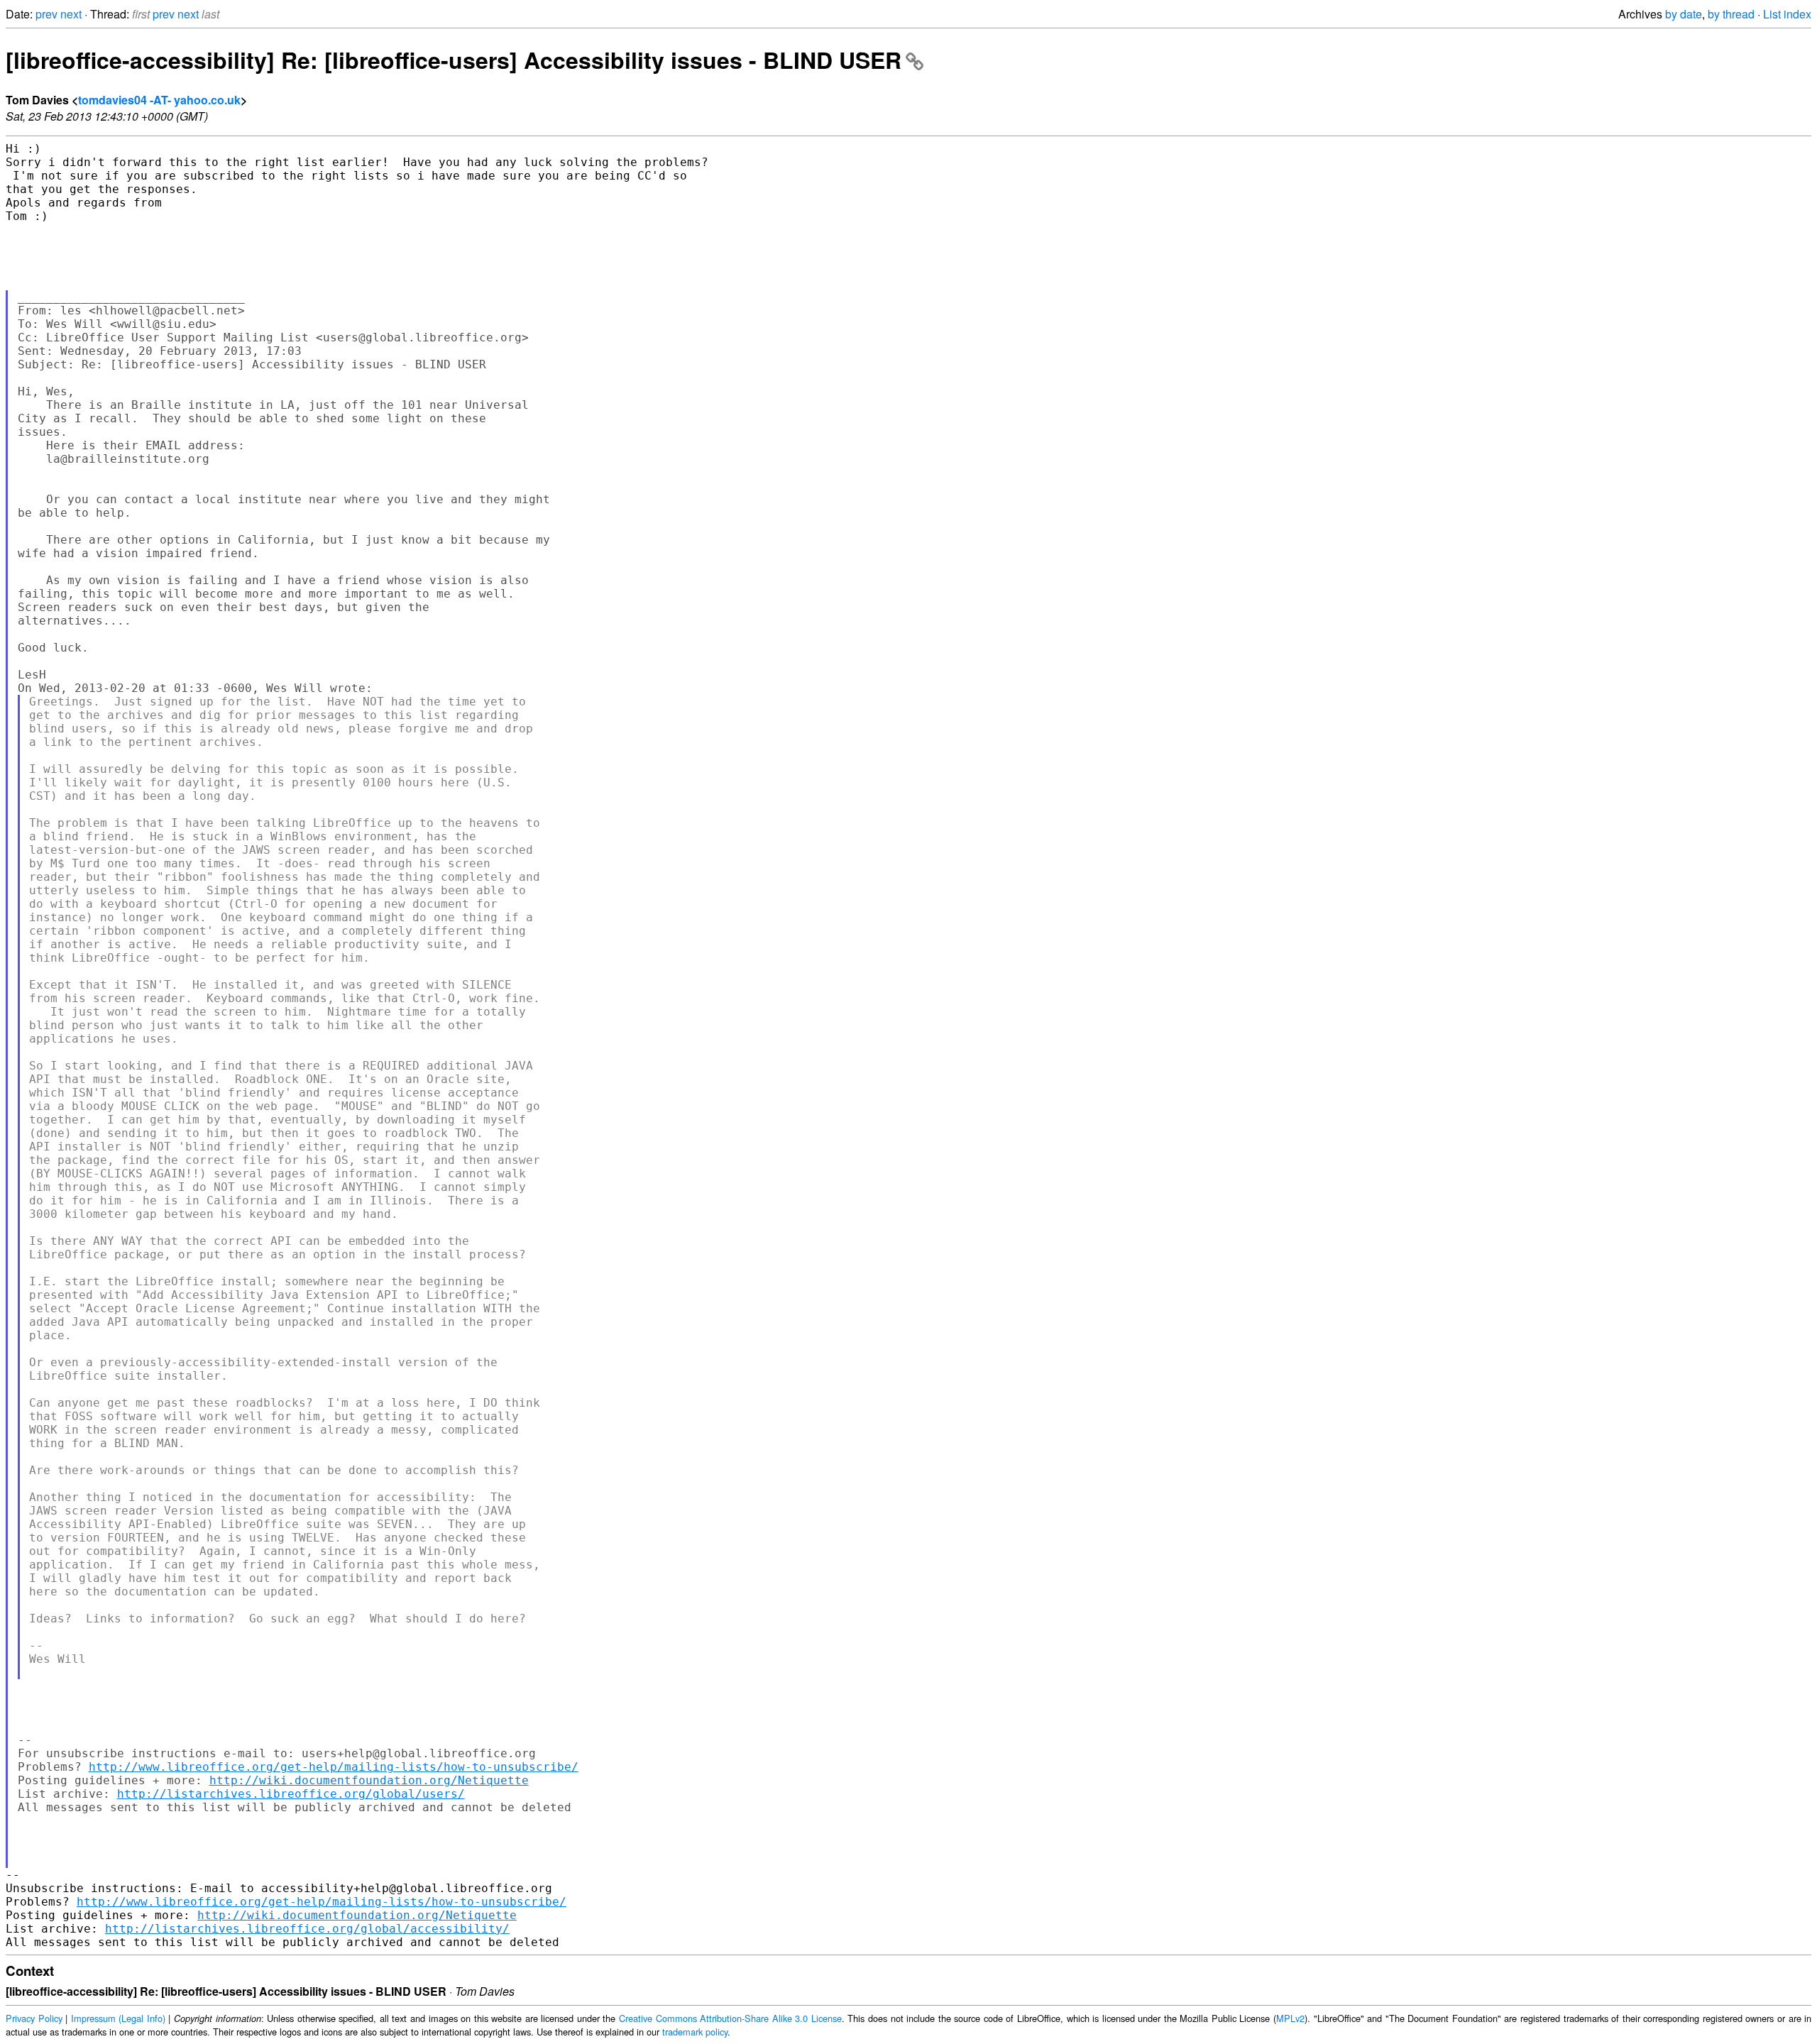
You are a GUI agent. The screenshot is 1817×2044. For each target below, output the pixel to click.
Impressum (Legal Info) (118, 2018)
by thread (1731, 14)
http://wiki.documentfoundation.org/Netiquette (369, 1780)
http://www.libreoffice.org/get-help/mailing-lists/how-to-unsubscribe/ (334, 1767)
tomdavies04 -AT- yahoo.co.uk (159, 100)
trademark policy (695, 2032)
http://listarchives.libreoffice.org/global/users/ (291, 1794)
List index (1787, 14)
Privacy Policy (34, 2018)
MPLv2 (1290, 2018)
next (71, 14)
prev (46, 14)
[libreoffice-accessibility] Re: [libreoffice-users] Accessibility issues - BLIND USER (454, 60)
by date (1684, 14)
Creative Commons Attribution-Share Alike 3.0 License (730, 2018)
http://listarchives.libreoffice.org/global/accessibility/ (307, 1929)
